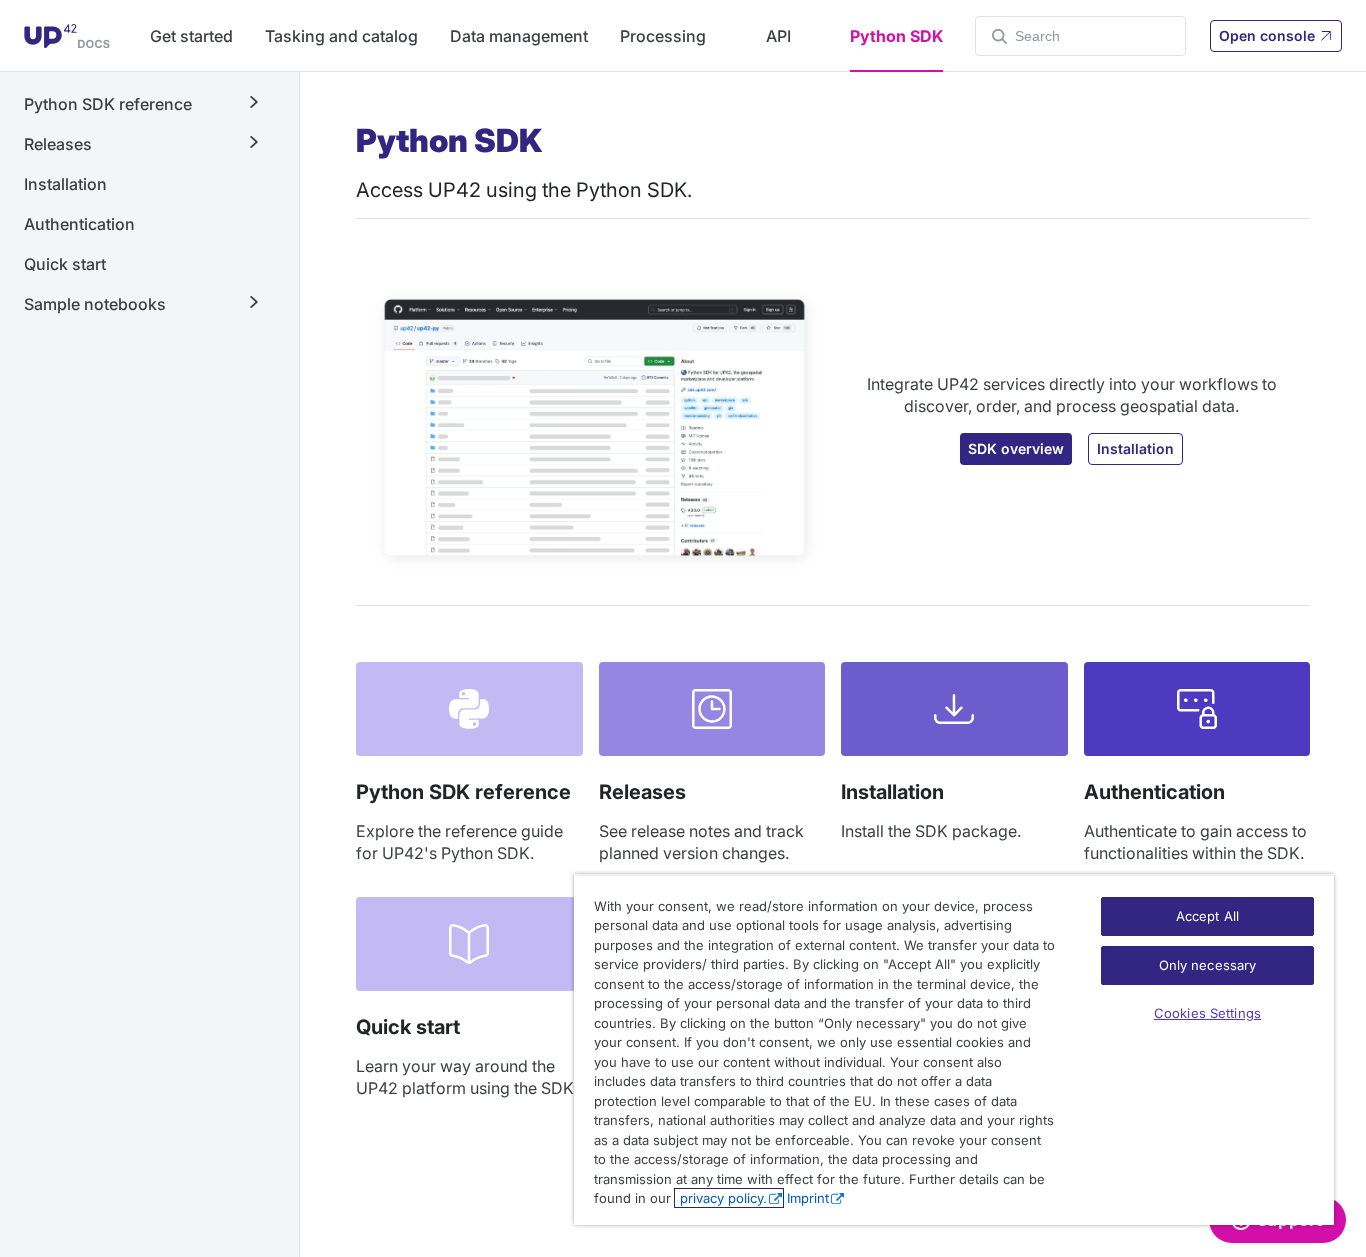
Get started (191, 36)
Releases (642, 792)
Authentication (79, 224)
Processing (663, 36)
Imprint (808, 1198)
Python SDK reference (463, 792)
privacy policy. (721, 1198)
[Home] (67, 36)
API (778, 36)
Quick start (65, 264)
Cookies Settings (1207, 1013)
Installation (65, 184)
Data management (519, 36)
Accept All (1207, 916)
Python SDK (896, 36)
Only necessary (1208, 965)
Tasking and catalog (341, 36)
